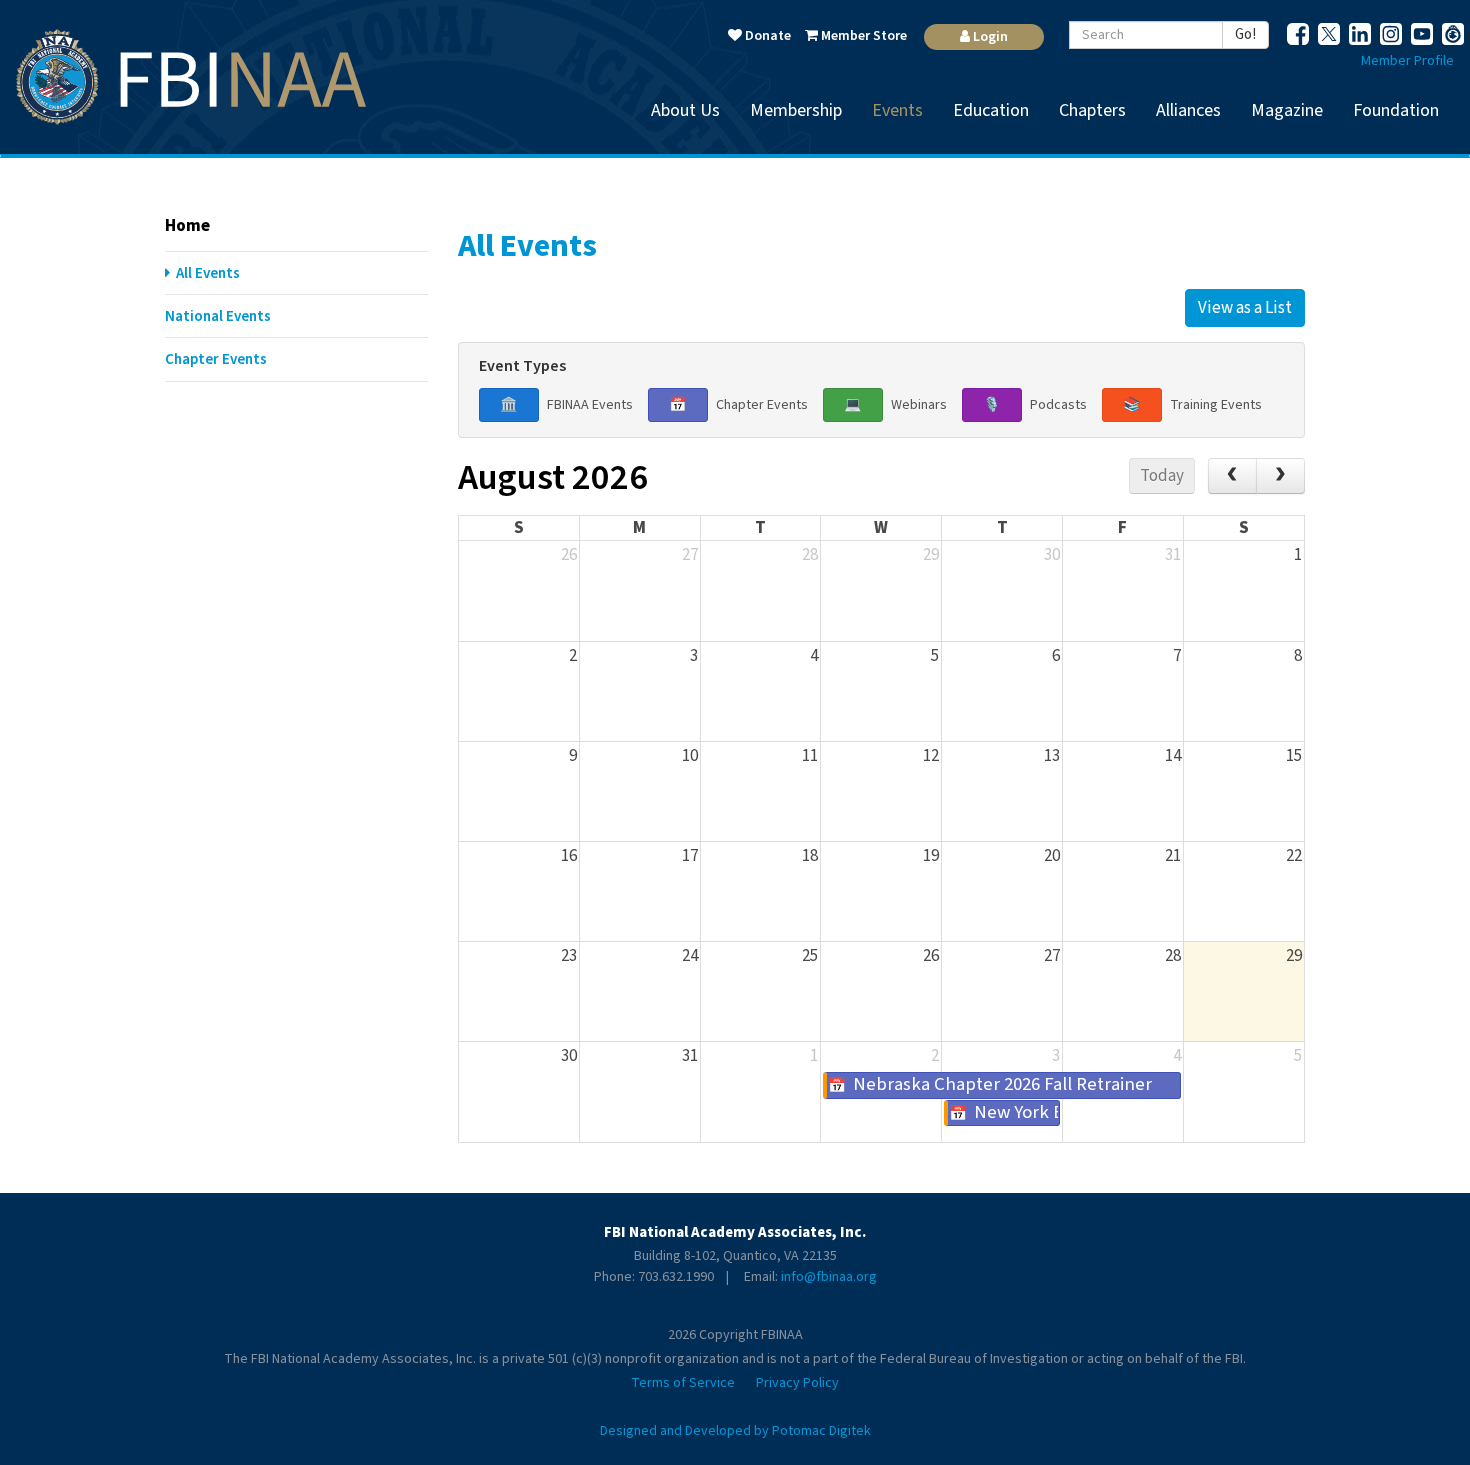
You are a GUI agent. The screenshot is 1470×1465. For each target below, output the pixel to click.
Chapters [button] (1092, 110)
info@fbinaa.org (829, 1277)
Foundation (1396, 110)
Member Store (862, 36)
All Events (205, 273)
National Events (218, 316)
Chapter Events (216, 359)
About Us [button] (685, 110)
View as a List (1245, 308)
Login (989, 37)
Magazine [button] (1287, 110)
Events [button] (897, 110)
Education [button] (991, 110)
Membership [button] (796, 110)
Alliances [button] (1188, 110)
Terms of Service (683, 1383)
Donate (766, 36)
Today (1162, 476)
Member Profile (1407, 61)
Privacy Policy (797, 1383)
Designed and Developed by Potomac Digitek (735, 1431)
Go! (1245, 34)
